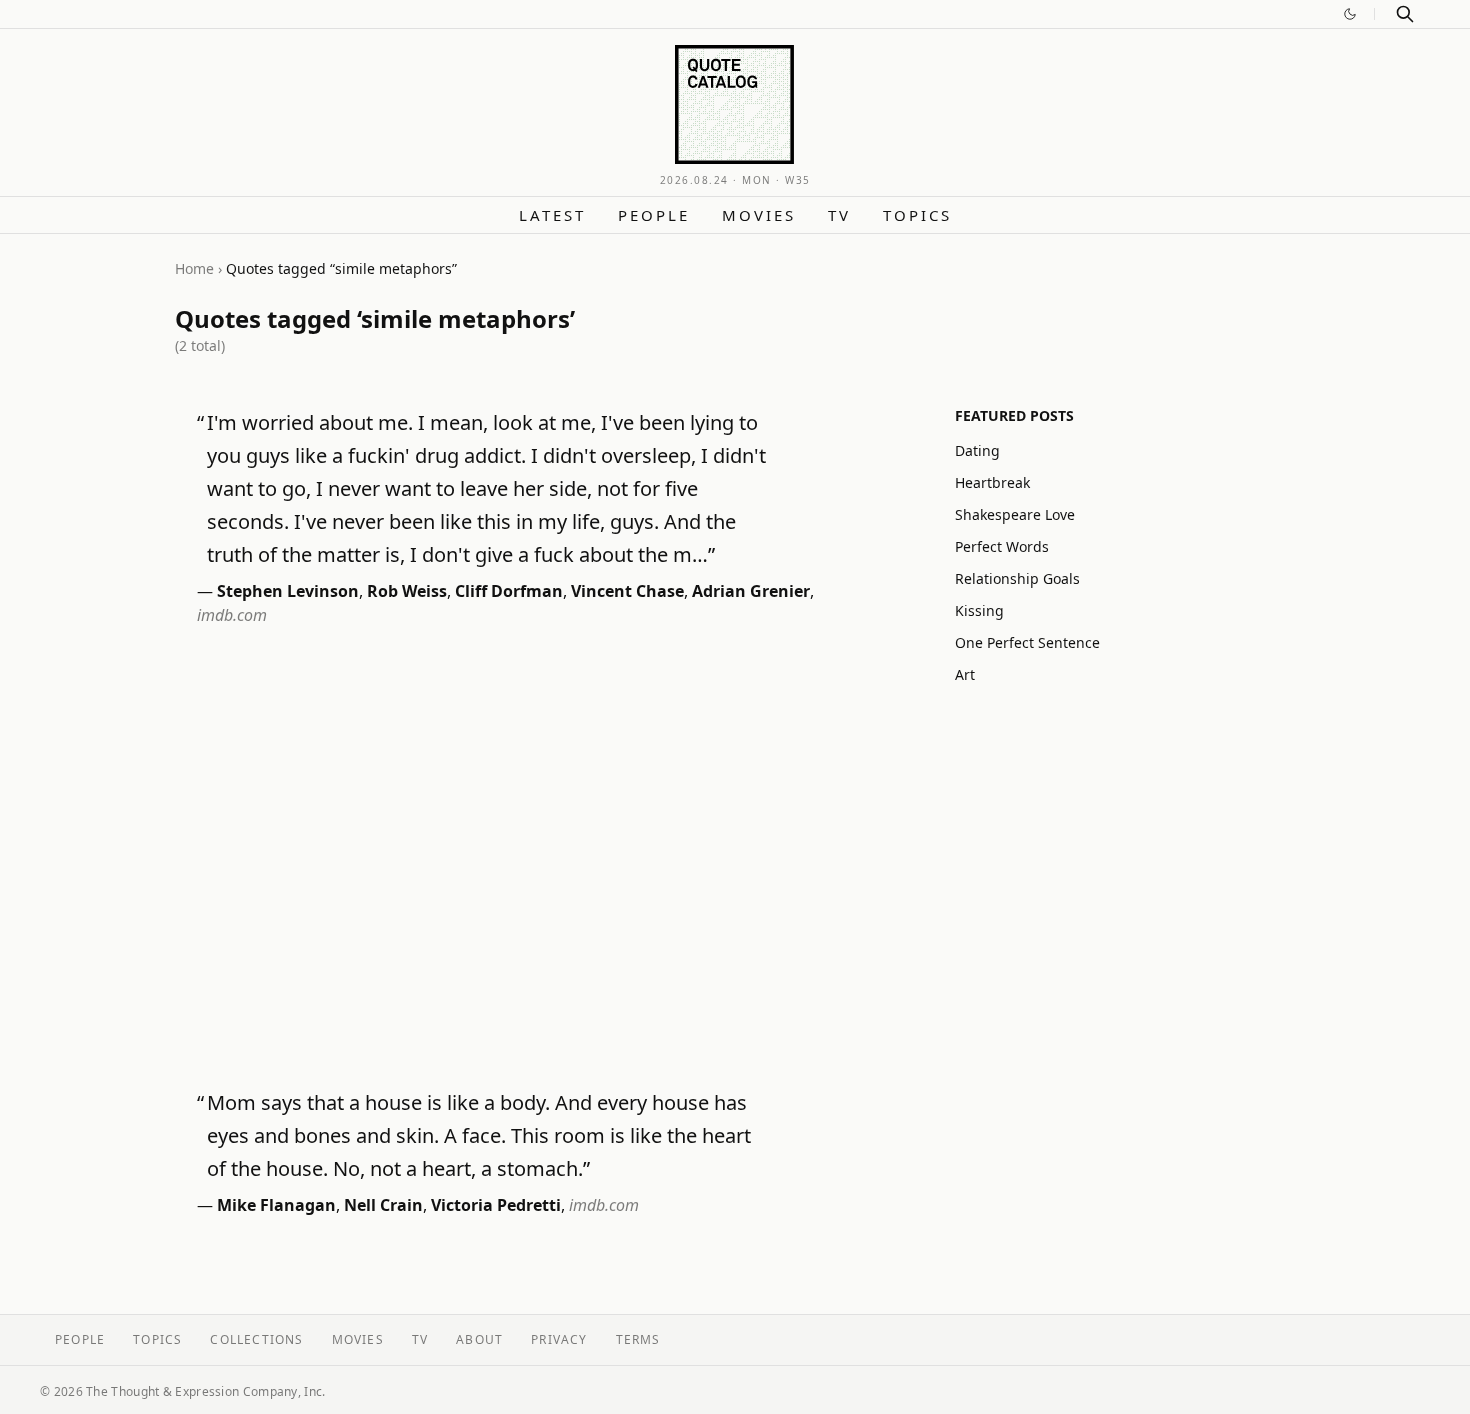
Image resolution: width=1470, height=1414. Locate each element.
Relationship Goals (1017, 578)
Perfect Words (1002, 546)
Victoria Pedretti (496, 1205)
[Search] (1405, 14)
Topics (917, 215)
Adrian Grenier (751, 591)
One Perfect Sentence (1027, 642)
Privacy (559, 1339)
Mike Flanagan (276, 1205)
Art (965, 674)
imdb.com (232, 615)
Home (194, 268)
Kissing (979, 610)
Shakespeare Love (1015, 514)
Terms (638, 1339)
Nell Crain (383, 1205)
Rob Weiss (407, 591)
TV (839, 215)
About (479, 1339)
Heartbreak (992, 482)
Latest (552, 215)
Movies (759, 215)
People (654, 215)
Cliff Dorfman (509, 591)
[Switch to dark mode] (1350, 14)
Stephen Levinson (288, 591)
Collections (256, 1339)
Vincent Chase (627, 591)
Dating (977, 450)
